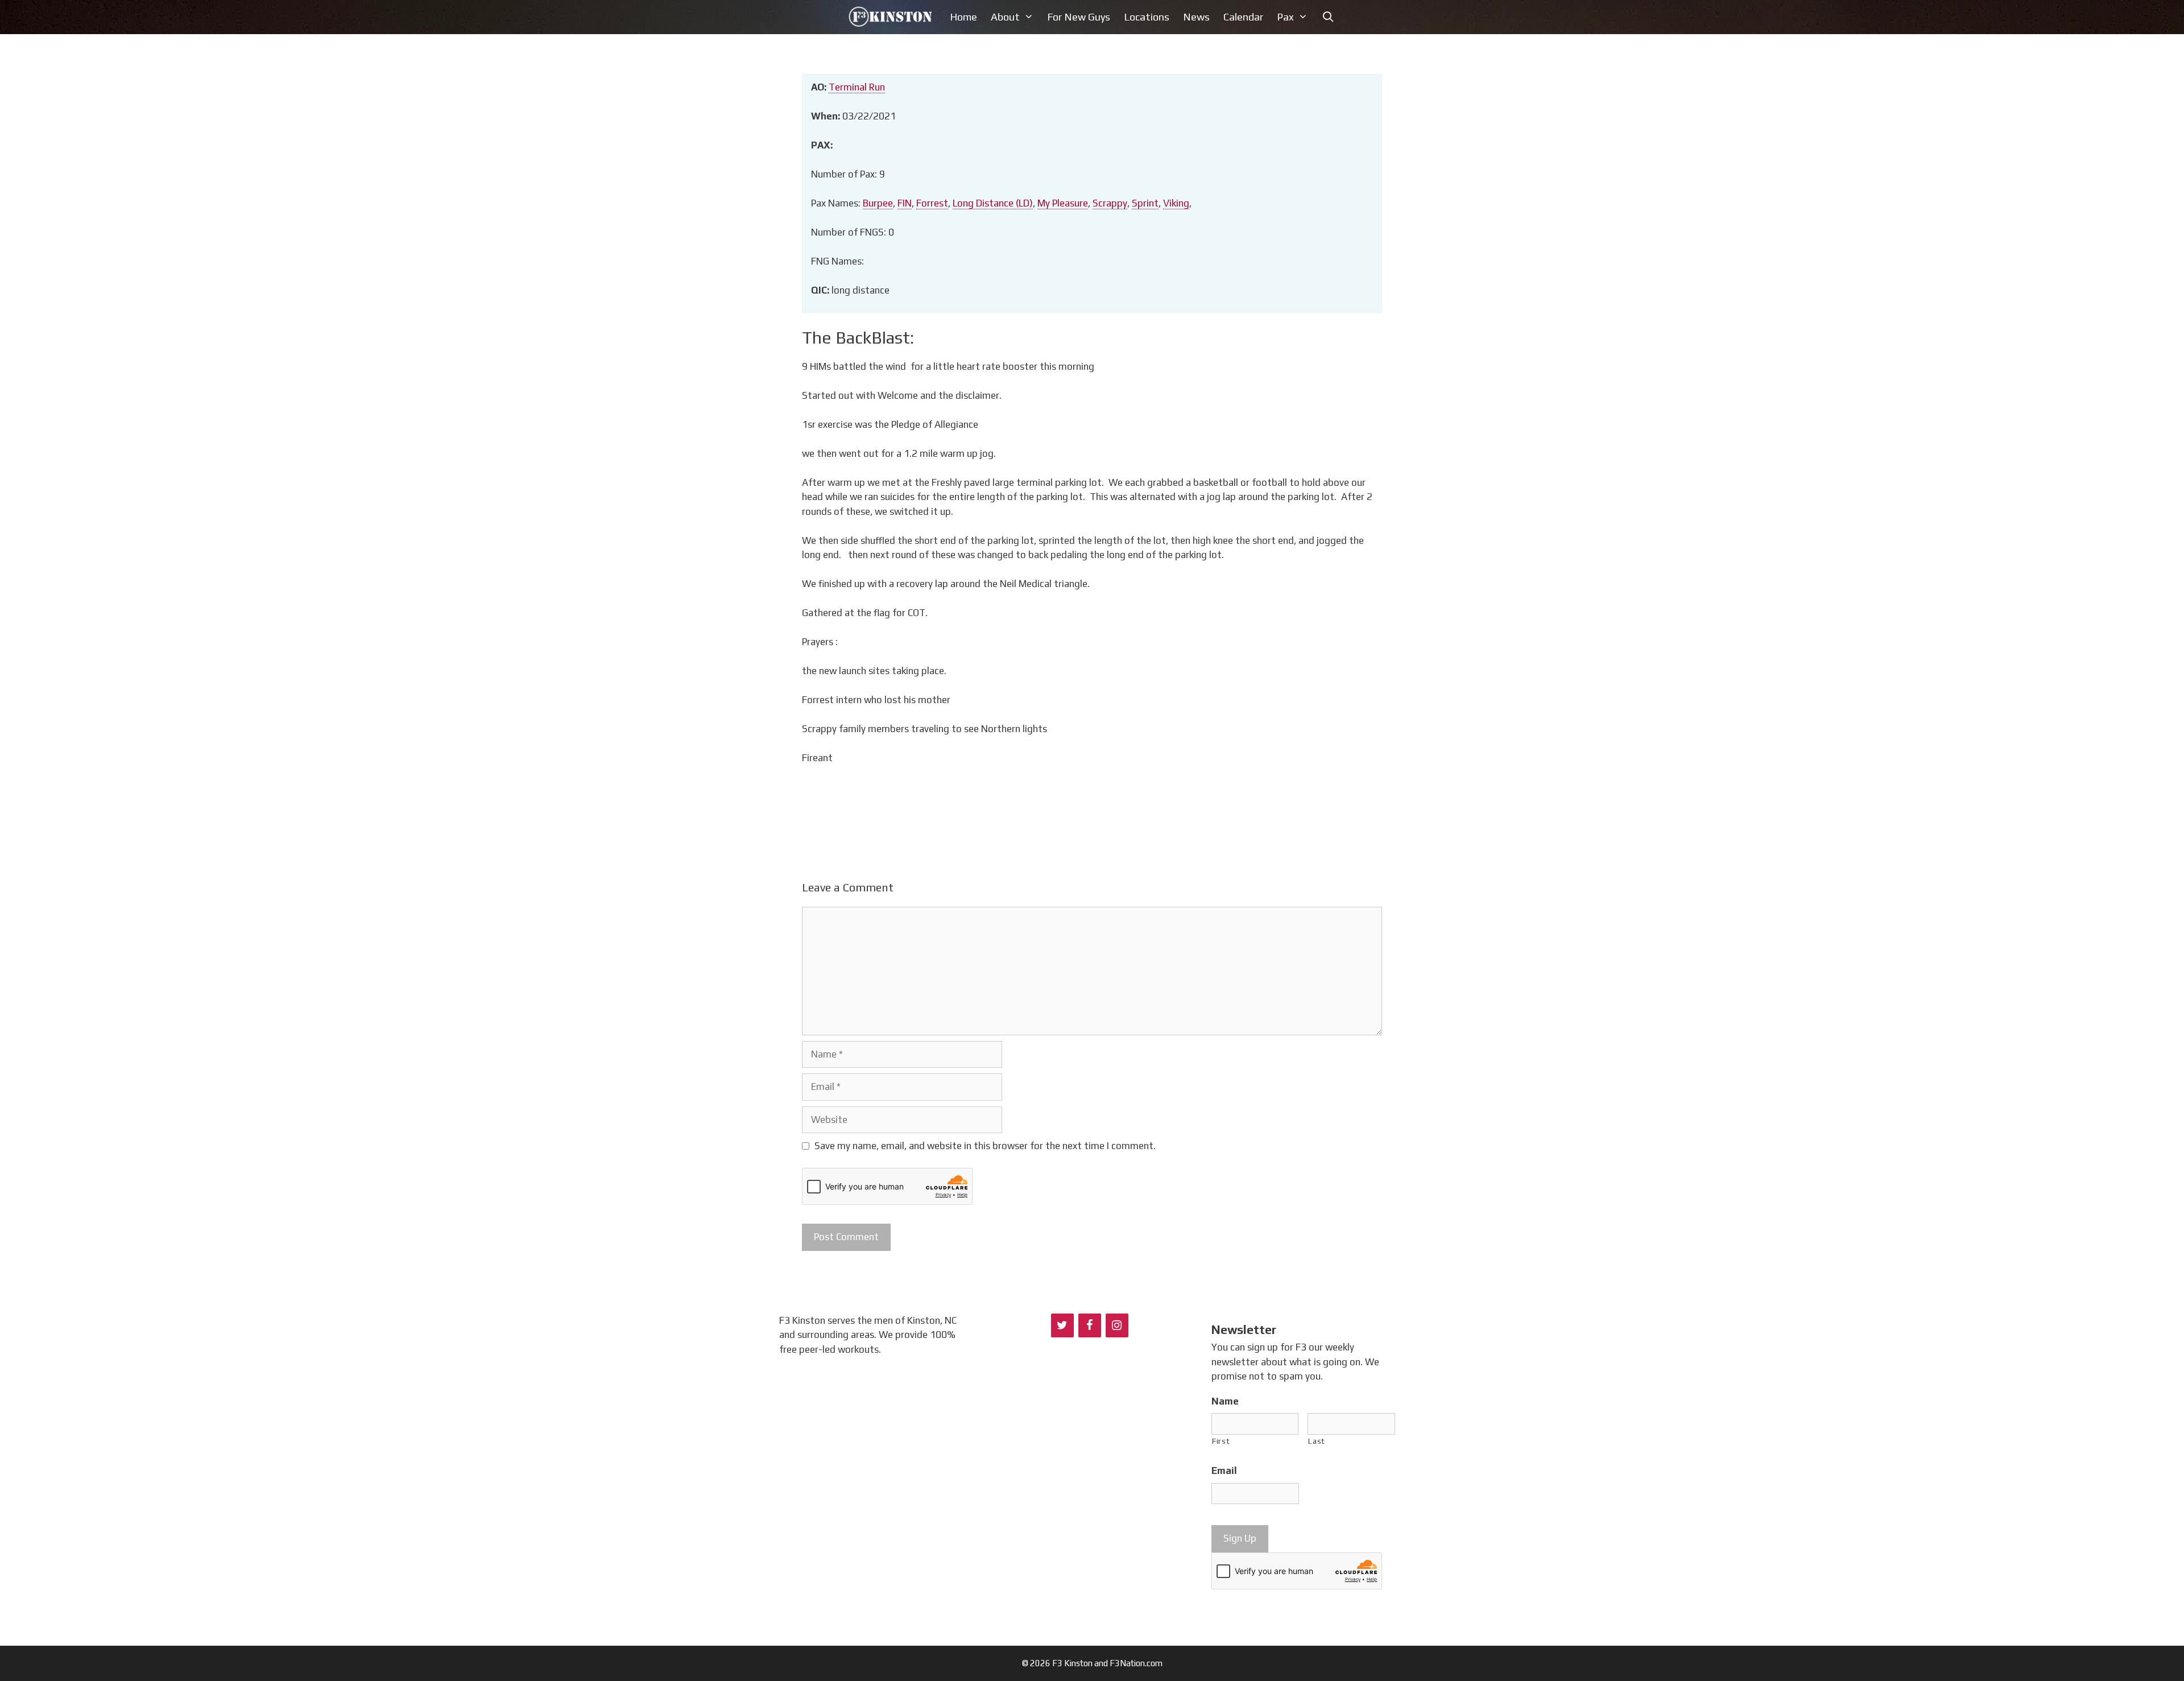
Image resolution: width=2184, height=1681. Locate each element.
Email (1224, 1471)
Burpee (878, 203)
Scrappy (1110, 203)
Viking (1176, 203)
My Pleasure (1063, 203)
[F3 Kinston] (893, 17)
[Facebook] (1090, 1325)
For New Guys (1079, 17)
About (1005, 17)
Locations (1147, 17)
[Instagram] (1117, 1325)
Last (1317, 1441)
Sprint (1145, 203)
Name (1225, 1401)
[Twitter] (1062, 1325)
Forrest (932, 203)
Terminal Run (857, 87)
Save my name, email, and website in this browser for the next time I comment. (985, 1146)
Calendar (1243, 17)
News (1196, 17)
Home (963, 17)
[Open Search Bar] (1328, 17)
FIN (905, 203)
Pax (1285, 17)
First (1221, 1441)
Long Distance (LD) (993, 203)
